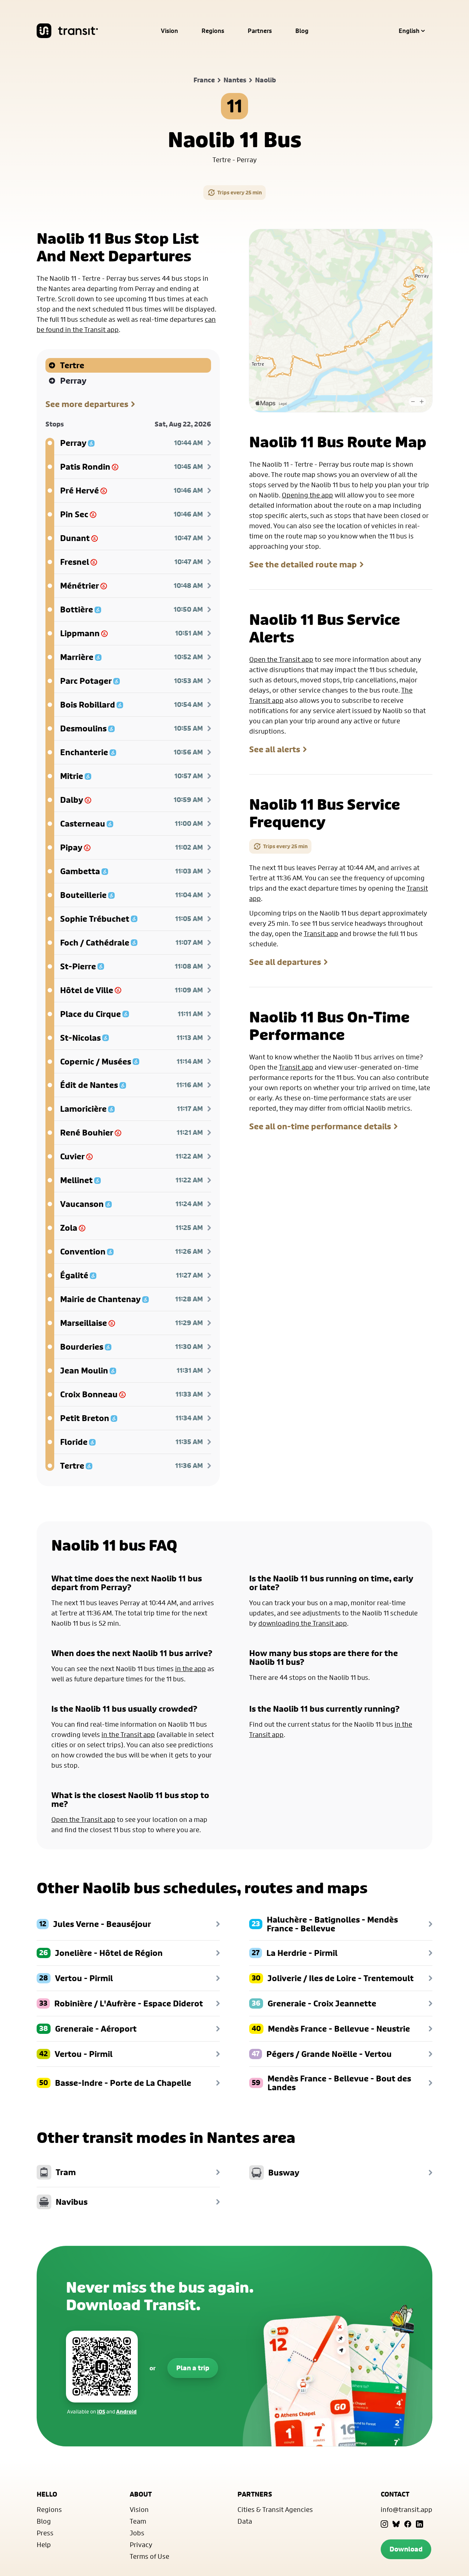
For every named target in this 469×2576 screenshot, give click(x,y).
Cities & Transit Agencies (275, 2509)
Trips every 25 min (240, 192)
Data (245, 2521)
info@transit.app (407, 2509)
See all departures (285, 962)
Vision (169, 31)
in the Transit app (128, 1734)
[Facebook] (408, 2524)
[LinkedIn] (420, 2524)
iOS (101, 2411)
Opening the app (307, 495)
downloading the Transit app (303, 1623)
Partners (260, 31)
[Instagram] (384, 2524)
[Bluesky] (396, 2524)
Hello (47, 2494)
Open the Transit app (281, 659)
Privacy (141, 2545)
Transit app (321, 933)
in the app (191, 1669)
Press (45, 2533)
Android (126, 2411)
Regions (213, 31)
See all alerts (275, 749)
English (409, 31)
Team (138, 2521)
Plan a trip (193, 2368)
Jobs (137, 2533)
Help (44, 2545)
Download (406, 2549)
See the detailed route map (303, 564)
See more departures (87, 404)
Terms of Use (149, 2556)
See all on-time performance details (320, 1126)
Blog (302, 31)
